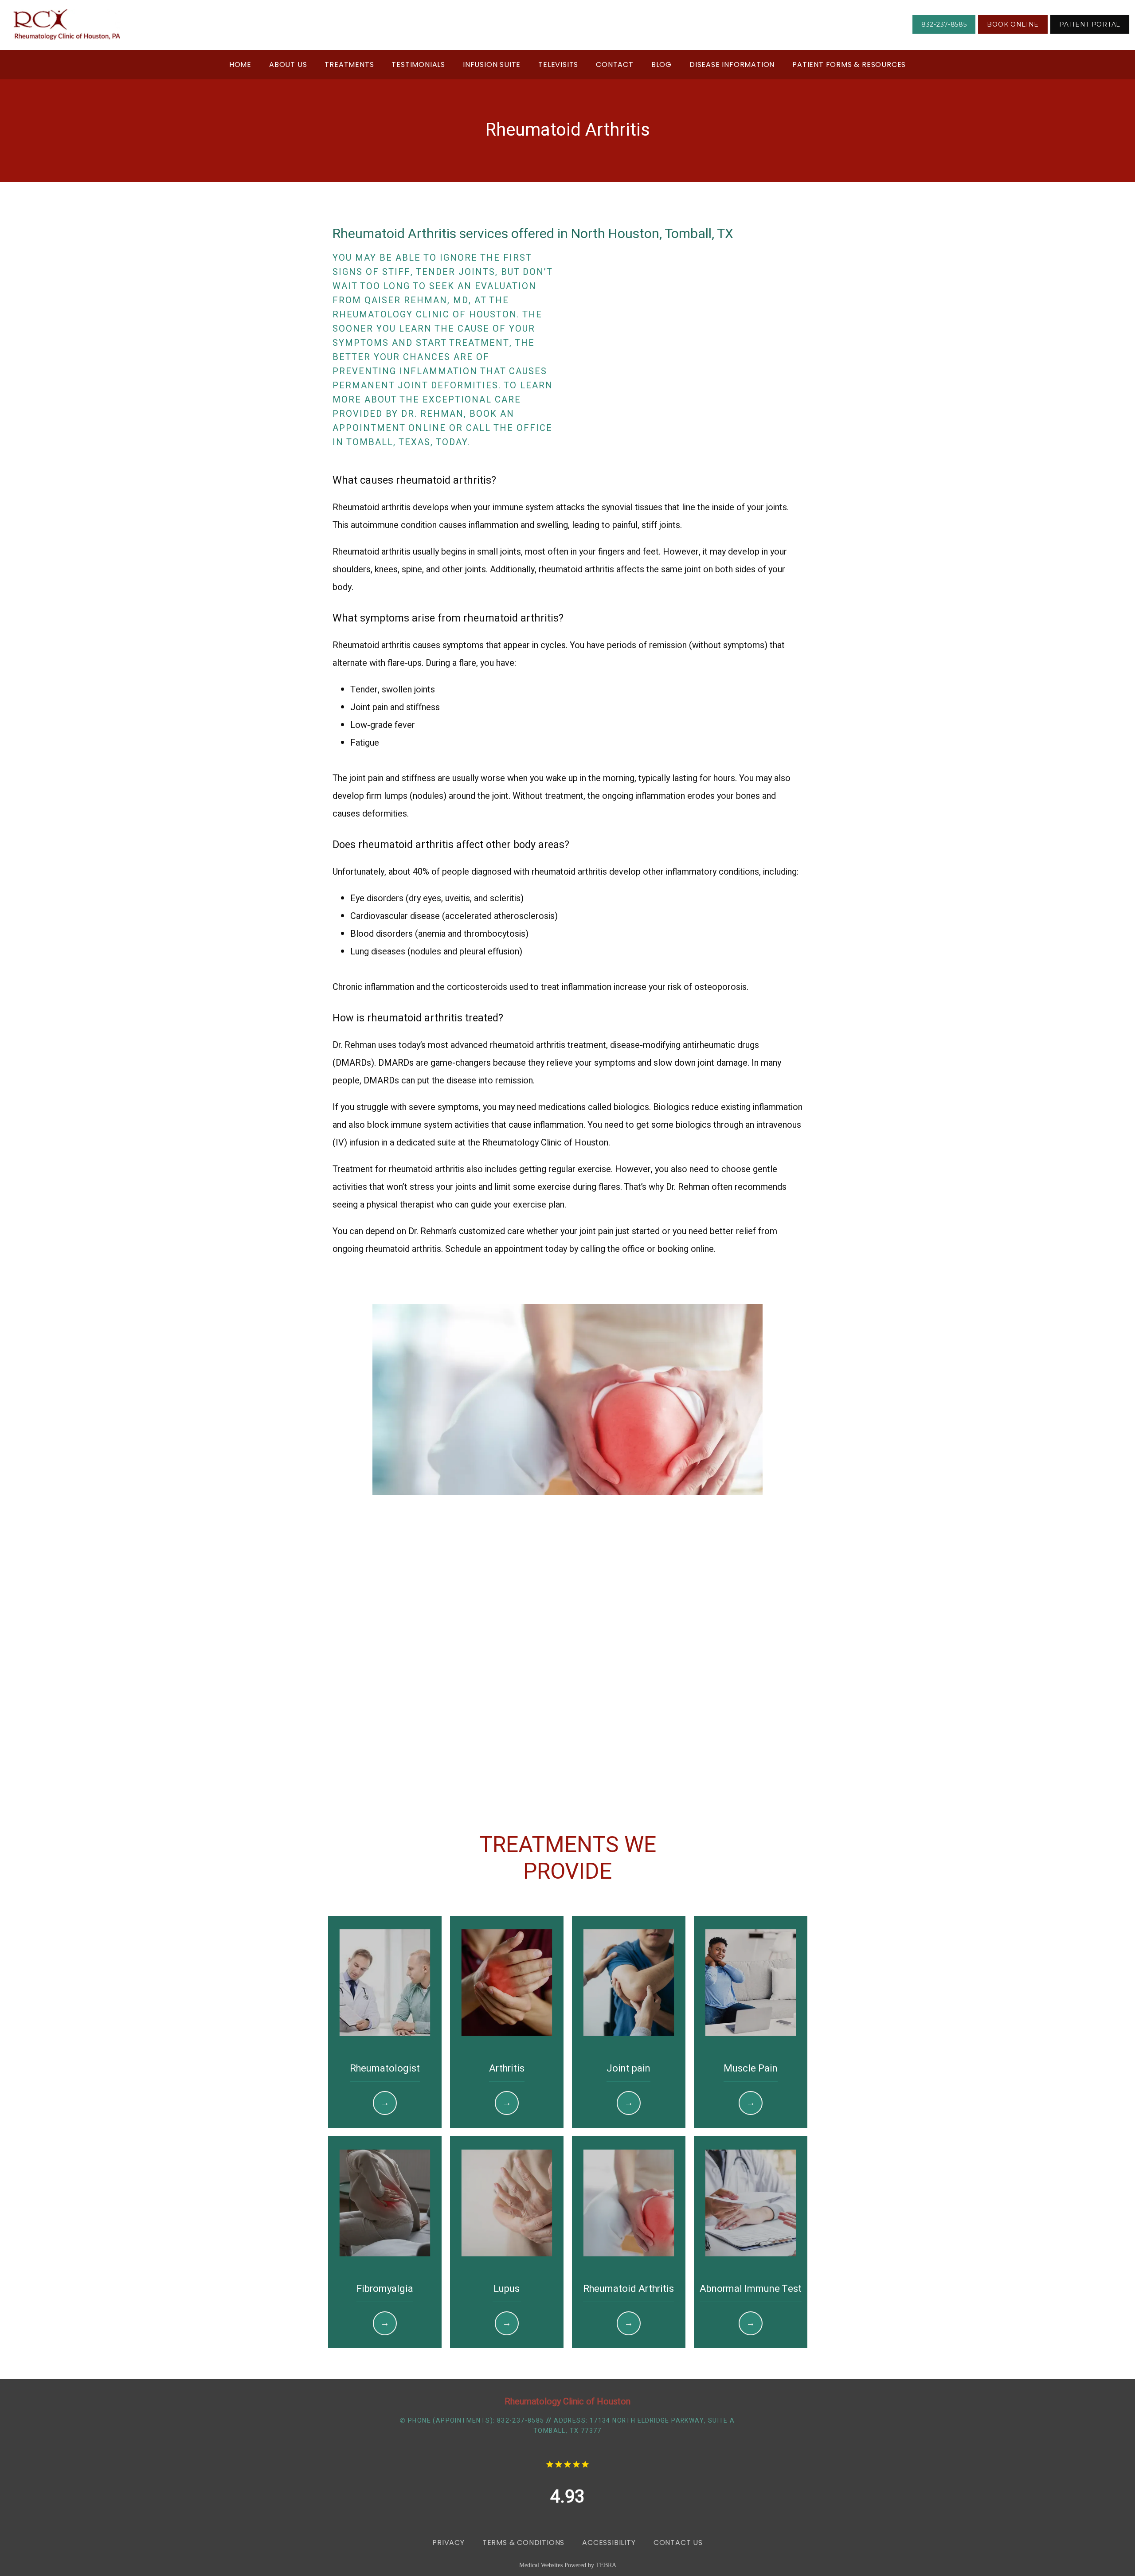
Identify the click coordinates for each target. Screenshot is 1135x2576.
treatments (349, 64)
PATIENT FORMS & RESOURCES (849, 64)
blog (661, 64)
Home (240, 64)
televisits (558, 64)
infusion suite (492, 64)
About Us (288, 64)
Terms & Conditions (523, 2543)
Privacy (448, 2543)
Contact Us (678, 2543)
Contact (615, 64)
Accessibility (609, 2543)
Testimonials (418, 64)
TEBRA (606, 2565)
